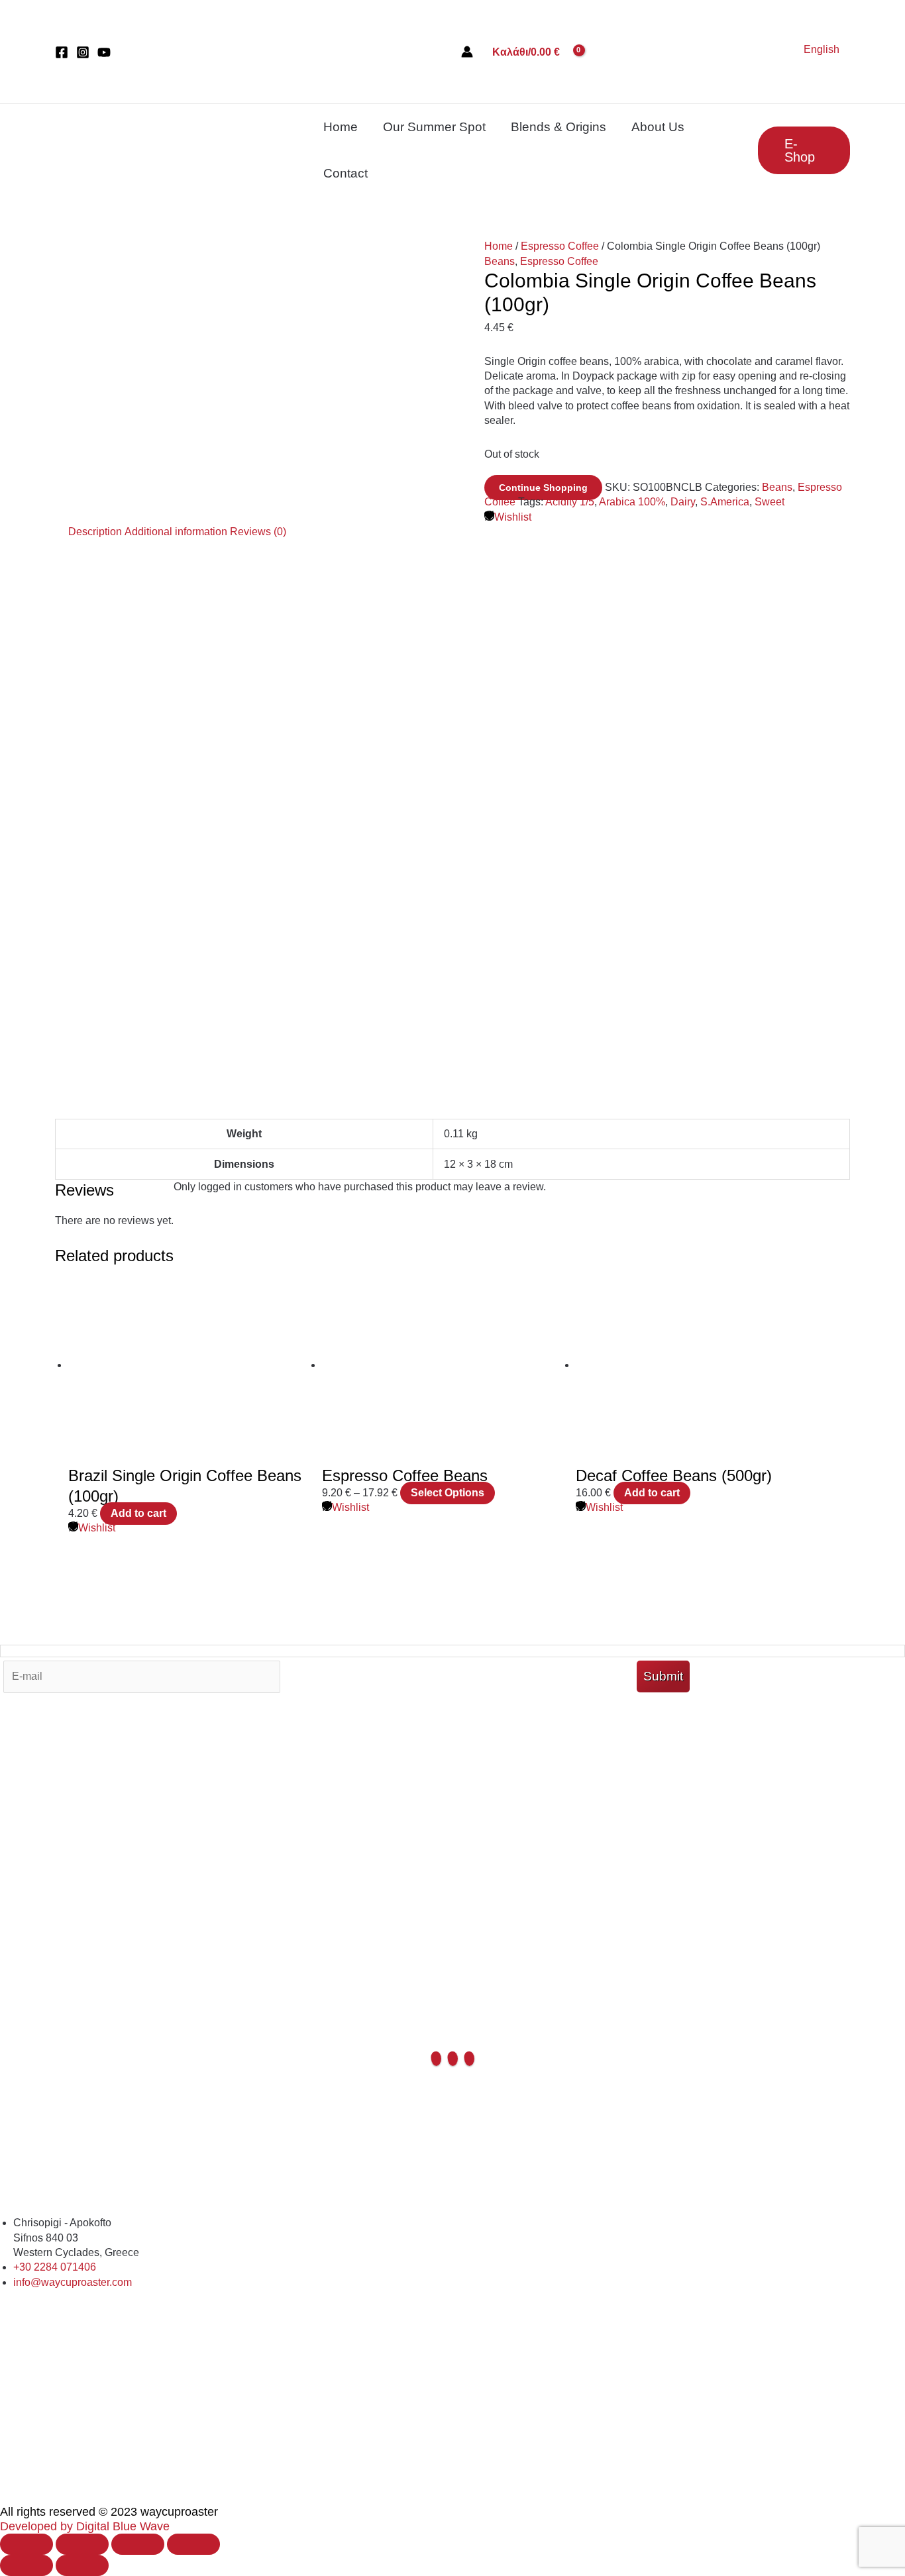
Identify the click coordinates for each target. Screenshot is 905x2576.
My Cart (453, 2089)
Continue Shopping (543, 488)
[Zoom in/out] (27, 2544)
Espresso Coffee (560, 246)
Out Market (453, 2074)
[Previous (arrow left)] (27, 2565)
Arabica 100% (632, 502)
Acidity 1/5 (570, 502)
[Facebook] (62, 52)
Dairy (683, 502)
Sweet (770, 502)
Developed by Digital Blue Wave (85, 2526)
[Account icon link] (467, 52)
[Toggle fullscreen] (82, 2544)
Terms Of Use (452, 2134)
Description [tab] (95, 532)
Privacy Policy (453, 2208)
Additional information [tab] (176, 532)
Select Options (448, 1493)
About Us (658, 127)
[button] (804, 150)
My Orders (453, 2119)
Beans (500, 261)
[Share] (138, 2544)
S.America (725, 502)
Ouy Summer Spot (452, 2148)
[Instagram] (83, 52)
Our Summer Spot (434, 127)
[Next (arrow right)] (82, 2565)
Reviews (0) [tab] (258, 532)
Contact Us (453, 2193)
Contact (346, 173)
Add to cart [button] (138, 1513)
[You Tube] (104, 52)
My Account (452, 2104)
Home (341, 127)
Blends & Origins (559, 127)
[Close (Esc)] (193, 2544)
